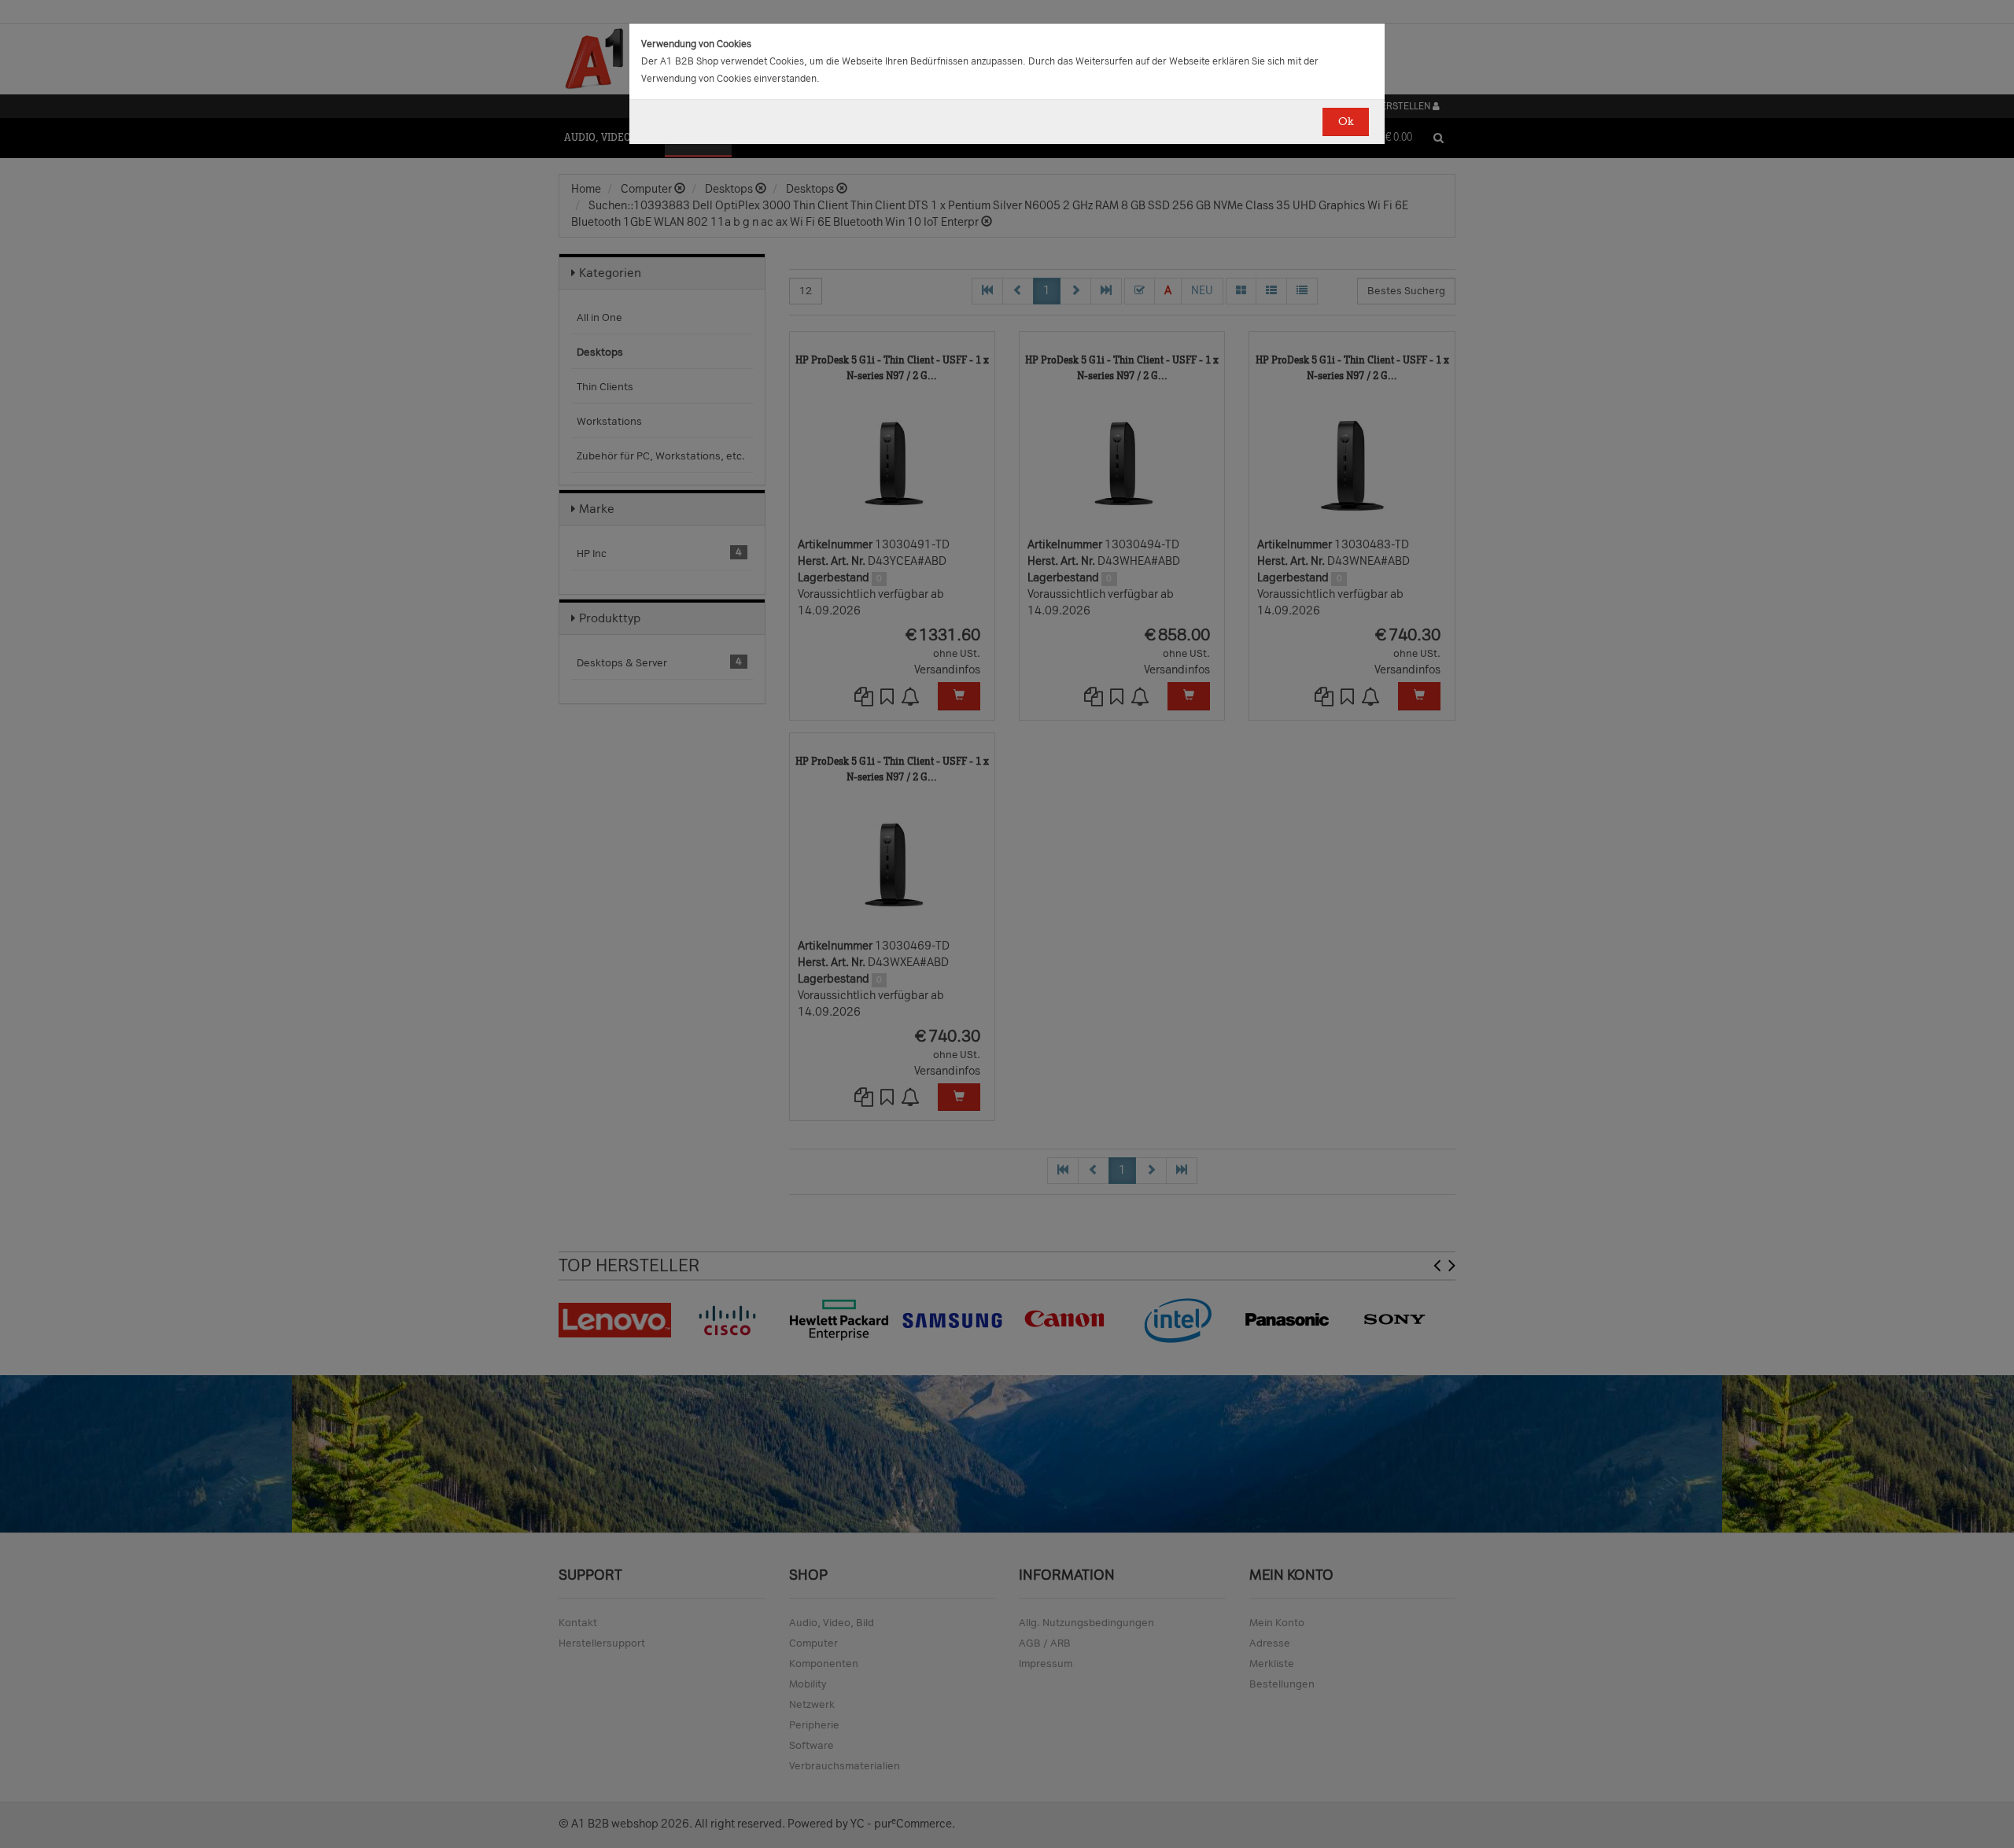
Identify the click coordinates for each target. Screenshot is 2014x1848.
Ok (1346, 122)
